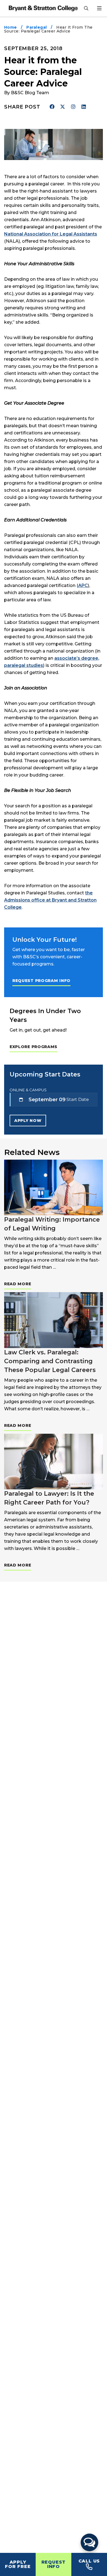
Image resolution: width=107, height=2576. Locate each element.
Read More (18, 1284)
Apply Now (28, 1121)
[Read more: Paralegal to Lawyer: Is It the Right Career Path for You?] (54, 1462)
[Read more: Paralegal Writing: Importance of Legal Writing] (54, 1188)
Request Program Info (41, 981)
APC (83, 585)
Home (11, 27)
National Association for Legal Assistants (51, 234)
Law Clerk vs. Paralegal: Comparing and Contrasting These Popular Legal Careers (50, 1361)
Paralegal (36, 27)
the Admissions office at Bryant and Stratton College (50, 900)
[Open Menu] (99, 8)
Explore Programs (33, 1047)
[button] (89, 2542)
